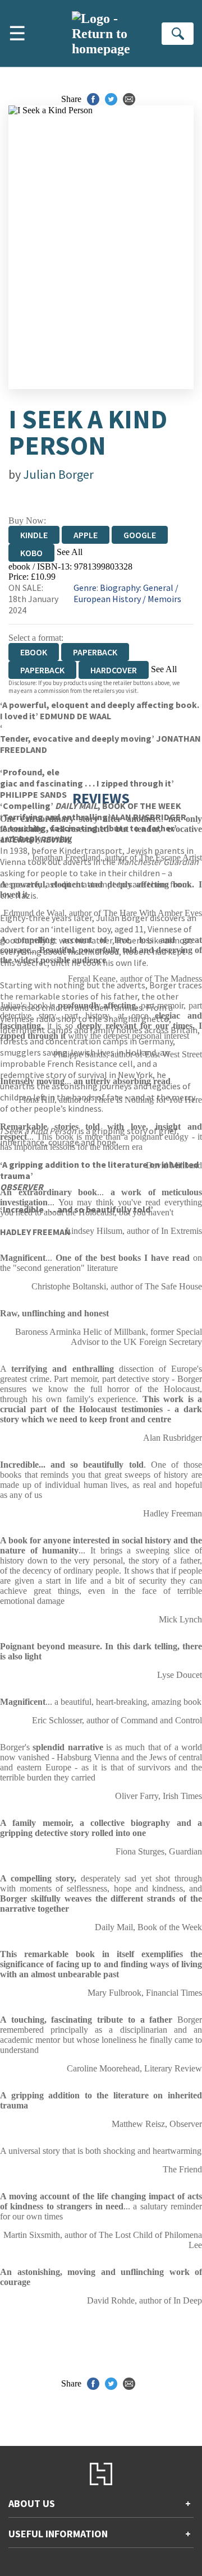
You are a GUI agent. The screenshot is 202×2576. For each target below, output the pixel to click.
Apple (86, 535)
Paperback (95, 652)
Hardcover (114, 670)
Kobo (31, 553)
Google (140, 535)
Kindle (34, 535)
